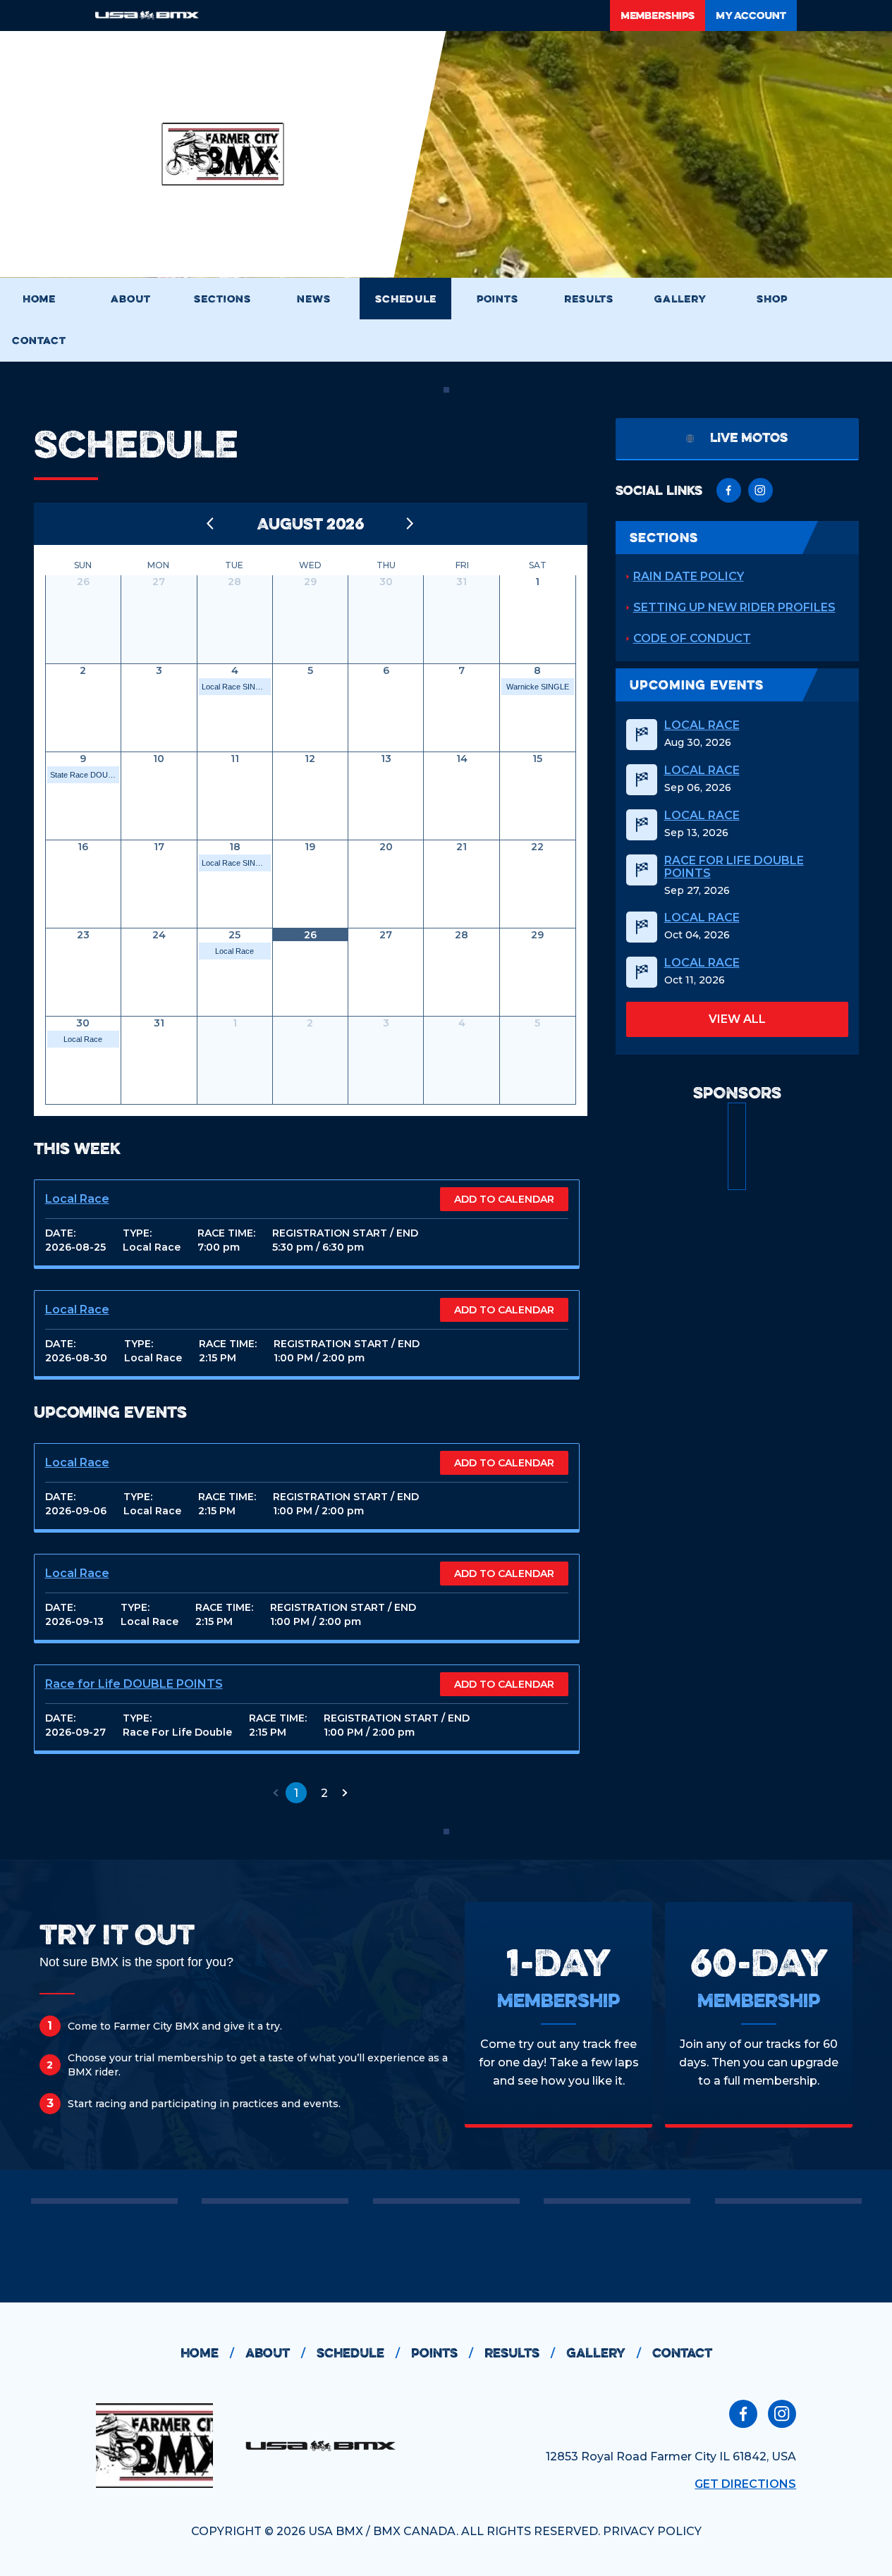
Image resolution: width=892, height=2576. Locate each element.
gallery (604, 2353)
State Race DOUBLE (85, 775)
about (275, 2353)
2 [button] (324, 1793)
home (207, 2353)
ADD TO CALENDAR (504, 1199)
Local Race (234, 951)
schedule (358, 2353)
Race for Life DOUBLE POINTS (134, 1684)
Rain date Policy (689, 576)
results (520, 2353)
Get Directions (745, 2484)
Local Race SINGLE (236, 687)
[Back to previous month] (211, 524)
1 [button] (296, 1793)
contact (682, 2353)
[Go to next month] (410, 524)
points (442, 2353)
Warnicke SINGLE (538, 687)
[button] (276, 1793)
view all (737, 1019)
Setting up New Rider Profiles (734, 607)
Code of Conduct (692, 638)
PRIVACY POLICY (652, 2531)
